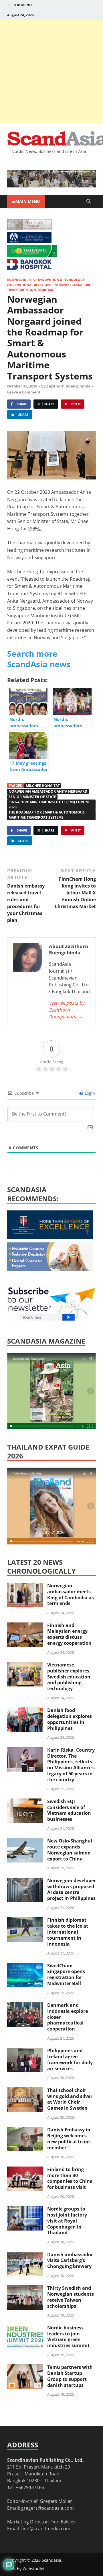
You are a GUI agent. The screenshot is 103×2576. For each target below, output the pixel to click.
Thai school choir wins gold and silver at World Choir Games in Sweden (70, 2099)
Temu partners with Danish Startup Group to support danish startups (70, 2376)
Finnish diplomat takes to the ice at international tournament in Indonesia (68, 1932)
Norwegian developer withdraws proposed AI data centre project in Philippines (72, 1889)
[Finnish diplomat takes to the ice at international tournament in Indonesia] (25, 1920)
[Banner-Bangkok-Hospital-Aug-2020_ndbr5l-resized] (29, 268)
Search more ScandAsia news (39, 659)
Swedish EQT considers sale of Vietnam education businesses (69, 1810)
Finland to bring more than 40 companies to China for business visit (70, 2178)
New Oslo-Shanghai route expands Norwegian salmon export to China (70, 1850)
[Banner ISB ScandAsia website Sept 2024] (51, 186)
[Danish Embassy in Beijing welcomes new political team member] (25, 2130)
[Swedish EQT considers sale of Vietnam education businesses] (25, 1802)
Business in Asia (21, 280)
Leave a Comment (24, 392)
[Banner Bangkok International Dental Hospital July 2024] (50, 1269)
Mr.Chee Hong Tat (43, 786)
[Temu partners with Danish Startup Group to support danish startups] (25, 2368)
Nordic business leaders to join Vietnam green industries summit (68, 2337)
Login (89, 1093)
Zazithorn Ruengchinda (68, 386)
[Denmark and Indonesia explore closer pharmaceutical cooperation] (25, 2006)
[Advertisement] (51, 71)
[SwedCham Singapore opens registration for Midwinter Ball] (25, 1966)
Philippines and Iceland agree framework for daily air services (70, 2059)
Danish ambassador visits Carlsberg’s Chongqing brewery (70, 2261)
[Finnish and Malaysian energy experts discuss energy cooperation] (25, 1626)
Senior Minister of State (32, 797)
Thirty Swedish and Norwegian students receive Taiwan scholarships (71, 2297)
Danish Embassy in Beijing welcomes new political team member (69, 2139)
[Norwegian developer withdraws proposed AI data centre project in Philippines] (25, 1881)
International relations (29, 285)
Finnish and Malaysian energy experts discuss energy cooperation (69, 1634)
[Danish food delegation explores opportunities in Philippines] (25, 1711)
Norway (62, 285)
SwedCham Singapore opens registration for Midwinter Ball (66, 1975)
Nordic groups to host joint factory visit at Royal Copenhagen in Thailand (67, 2221)
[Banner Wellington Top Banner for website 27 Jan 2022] (29, 229)
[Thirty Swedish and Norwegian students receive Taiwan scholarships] (25, 2289)
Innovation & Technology (61, 280)
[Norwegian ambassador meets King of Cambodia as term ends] (25, 1586)
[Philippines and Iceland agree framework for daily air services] (25, 2051)
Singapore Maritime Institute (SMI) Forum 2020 (49, 805)
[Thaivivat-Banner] (32, 255)
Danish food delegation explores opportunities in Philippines (70, 1719)
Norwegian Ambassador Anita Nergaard (48, 791)
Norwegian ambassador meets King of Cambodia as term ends (71, 1594)
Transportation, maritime (30, 290)
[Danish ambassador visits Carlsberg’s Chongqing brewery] (25, 2255)
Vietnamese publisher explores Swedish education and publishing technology (69, 1677)
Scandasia (51, 2560)
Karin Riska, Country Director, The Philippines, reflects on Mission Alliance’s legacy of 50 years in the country (71, 1765)
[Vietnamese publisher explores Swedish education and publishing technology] (25, 1665)
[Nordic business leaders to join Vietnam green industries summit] (25, 2328)
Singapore (82, 285)
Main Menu (28, 201)
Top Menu (22, 5)
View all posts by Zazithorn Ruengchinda (67, 1010)
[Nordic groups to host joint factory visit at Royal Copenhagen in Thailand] (25, 2209)
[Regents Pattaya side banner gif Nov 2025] (50, 1237)
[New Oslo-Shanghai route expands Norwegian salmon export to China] (25, 1841)
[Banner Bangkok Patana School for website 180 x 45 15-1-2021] (29, 241)
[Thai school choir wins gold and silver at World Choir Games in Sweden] (25, 2091)
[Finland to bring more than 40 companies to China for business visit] (25, 2170)
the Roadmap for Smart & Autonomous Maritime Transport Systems (47, 815)
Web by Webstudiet (26, 2569)
